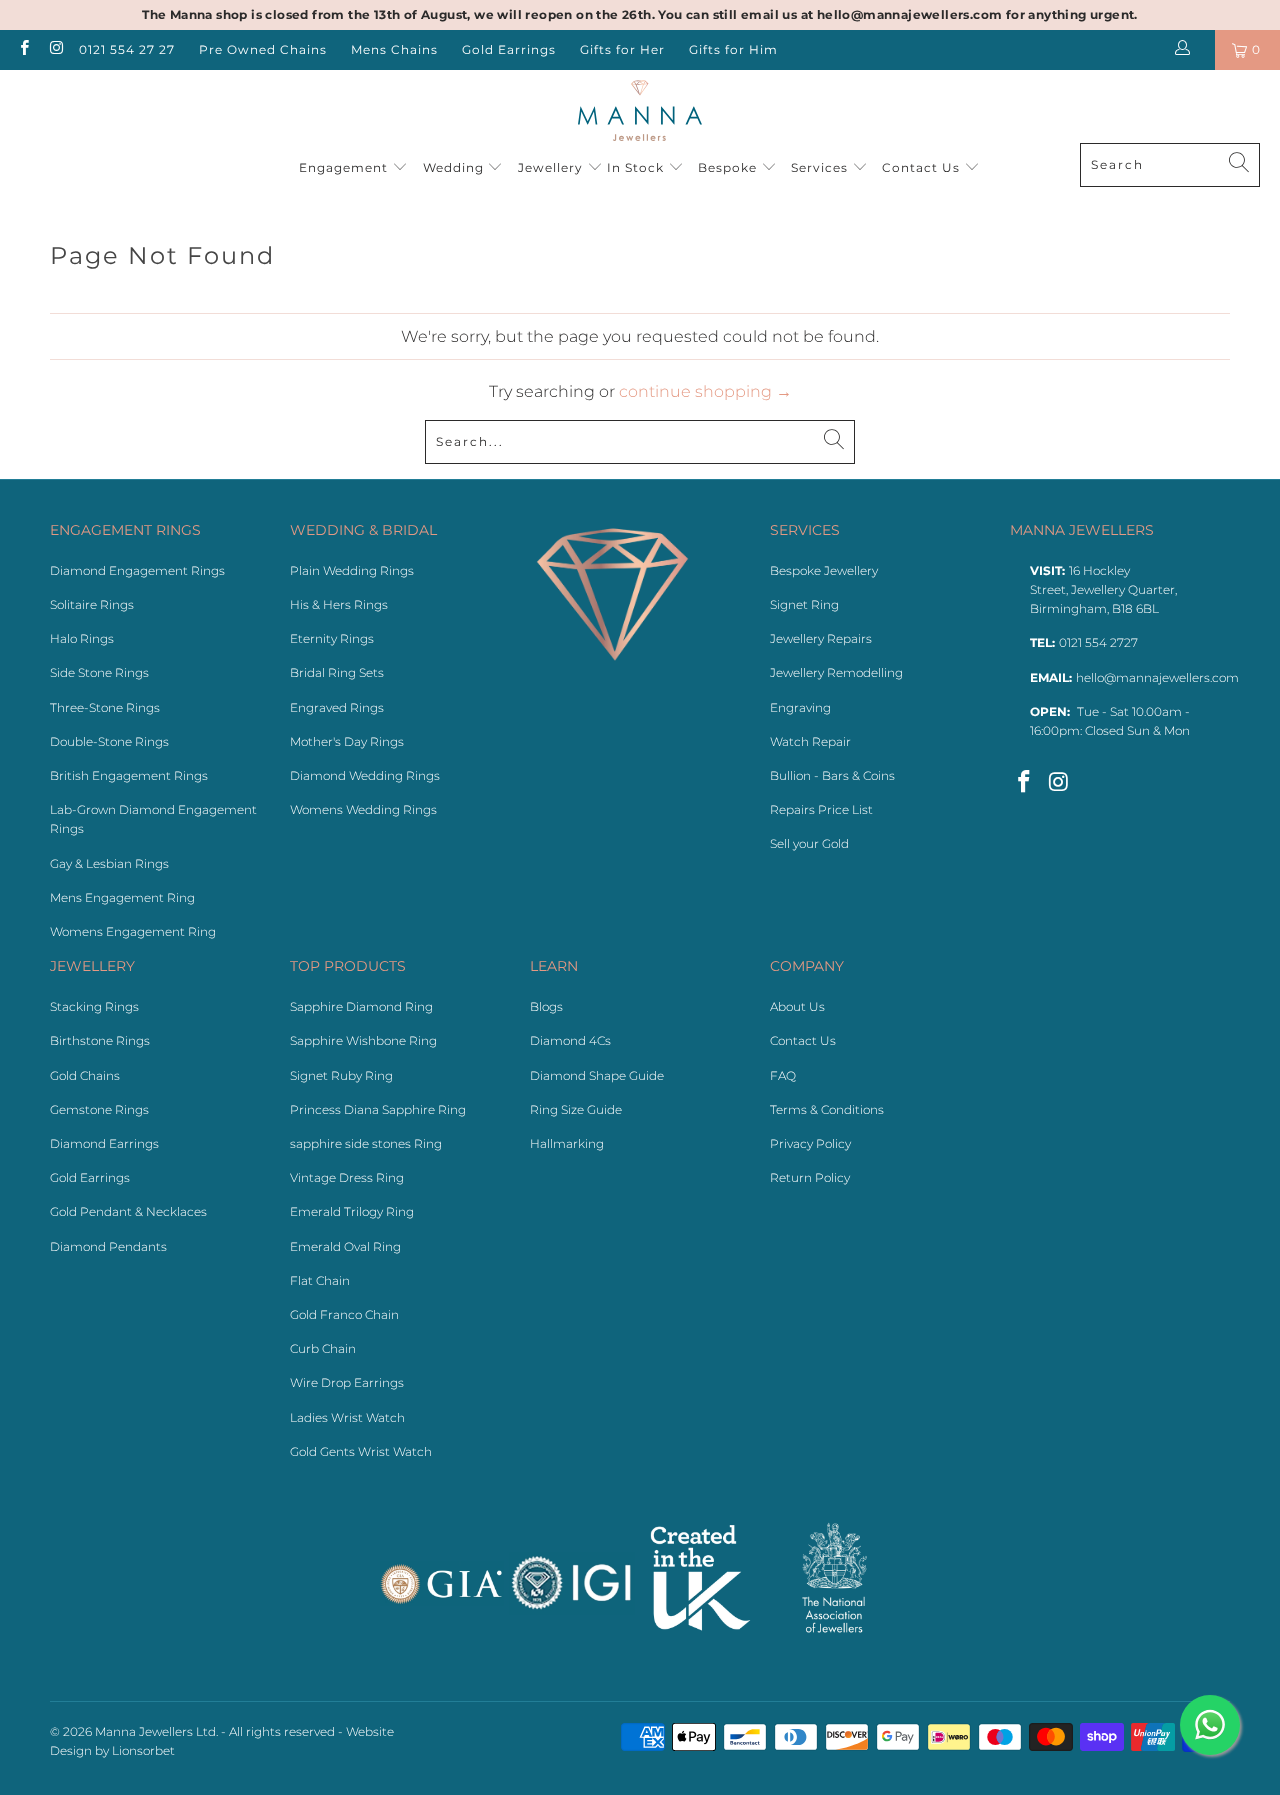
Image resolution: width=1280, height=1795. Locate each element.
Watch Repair (810, 741)
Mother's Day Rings (347, 741)
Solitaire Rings (92, 604)
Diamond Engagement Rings (137, 570)
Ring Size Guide (576, 1109)
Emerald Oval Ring (345, 1246)
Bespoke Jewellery (824, 570)
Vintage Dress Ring (347, 1177)
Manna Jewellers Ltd (155, 1731)
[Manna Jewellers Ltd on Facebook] (23, 49)
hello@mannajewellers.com (1157, 677)
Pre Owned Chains (263, 49)
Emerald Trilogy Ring (352, 1211)
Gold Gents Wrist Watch (361, 1451)
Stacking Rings (94, 1006)
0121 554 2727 (1098, 642)
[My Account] (1186, 50)
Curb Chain (323, 1348)
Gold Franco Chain (344, 1314)
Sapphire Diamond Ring (361, 1006)
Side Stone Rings (99, 672)
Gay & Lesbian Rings (109, 863)
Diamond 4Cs (570, 1040)
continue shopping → (705, 391)
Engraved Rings (337, 707)
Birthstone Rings (100, 1040)
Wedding (455, 167)
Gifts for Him (733, 49)
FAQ (783, 1075)
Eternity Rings (332, 638)
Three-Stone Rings (105, 707)
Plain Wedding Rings (352, 570)
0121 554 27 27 (127, 49)
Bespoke (729, 167)
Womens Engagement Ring (133, 931)
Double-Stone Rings (109, 741)
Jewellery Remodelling (836, 672)
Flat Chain (320, 1280)
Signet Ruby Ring (341, 1075)
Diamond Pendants (108, 1246)
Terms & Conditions (827, 1109)
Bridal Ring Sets (337, 672)
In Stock (637, 167)
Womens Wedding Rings (363, 809)
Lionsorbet (143, 1750)
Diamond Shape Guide (597, 1075)
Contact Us (923, 167)
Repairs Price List (821, 809)
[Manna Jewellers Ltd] (640, 111)
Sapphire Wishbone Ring (363, 1040)
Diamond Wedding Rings (365, 775)
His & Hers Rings (339, 604)
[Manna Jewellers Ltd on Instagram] (54, 49)
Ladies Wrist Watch (347, 1417)
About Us (797, 1006)
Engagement (345, 167)
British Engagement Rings (129, 775)
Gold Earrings (509, 49)
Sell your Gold (809, 843)
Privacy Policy (810, 1143)
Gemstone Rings (99, 1109)
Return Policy (810, 1177)
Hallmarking (567, 1143)
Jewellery (550, 167)
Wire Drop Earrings (347, 1382)
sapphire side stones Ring (366, 1143)
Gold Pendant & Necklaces (128, 1211)
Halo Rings (82, 638)
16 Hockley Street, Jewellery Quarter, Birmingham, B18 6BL (1103, 589)
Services (821, 167)
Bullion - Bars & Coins (832, 775)
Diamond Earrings (104, 1143)
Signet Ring (804, 604)
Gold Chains (85, 1075)
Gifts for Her (622, 49)
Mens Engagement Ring (122, 897)
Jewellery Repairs (821, 638)
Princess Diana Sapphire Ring (378, 1109)
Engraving (800, 707)
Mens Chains (394, 49)
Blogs (546, 1006)
